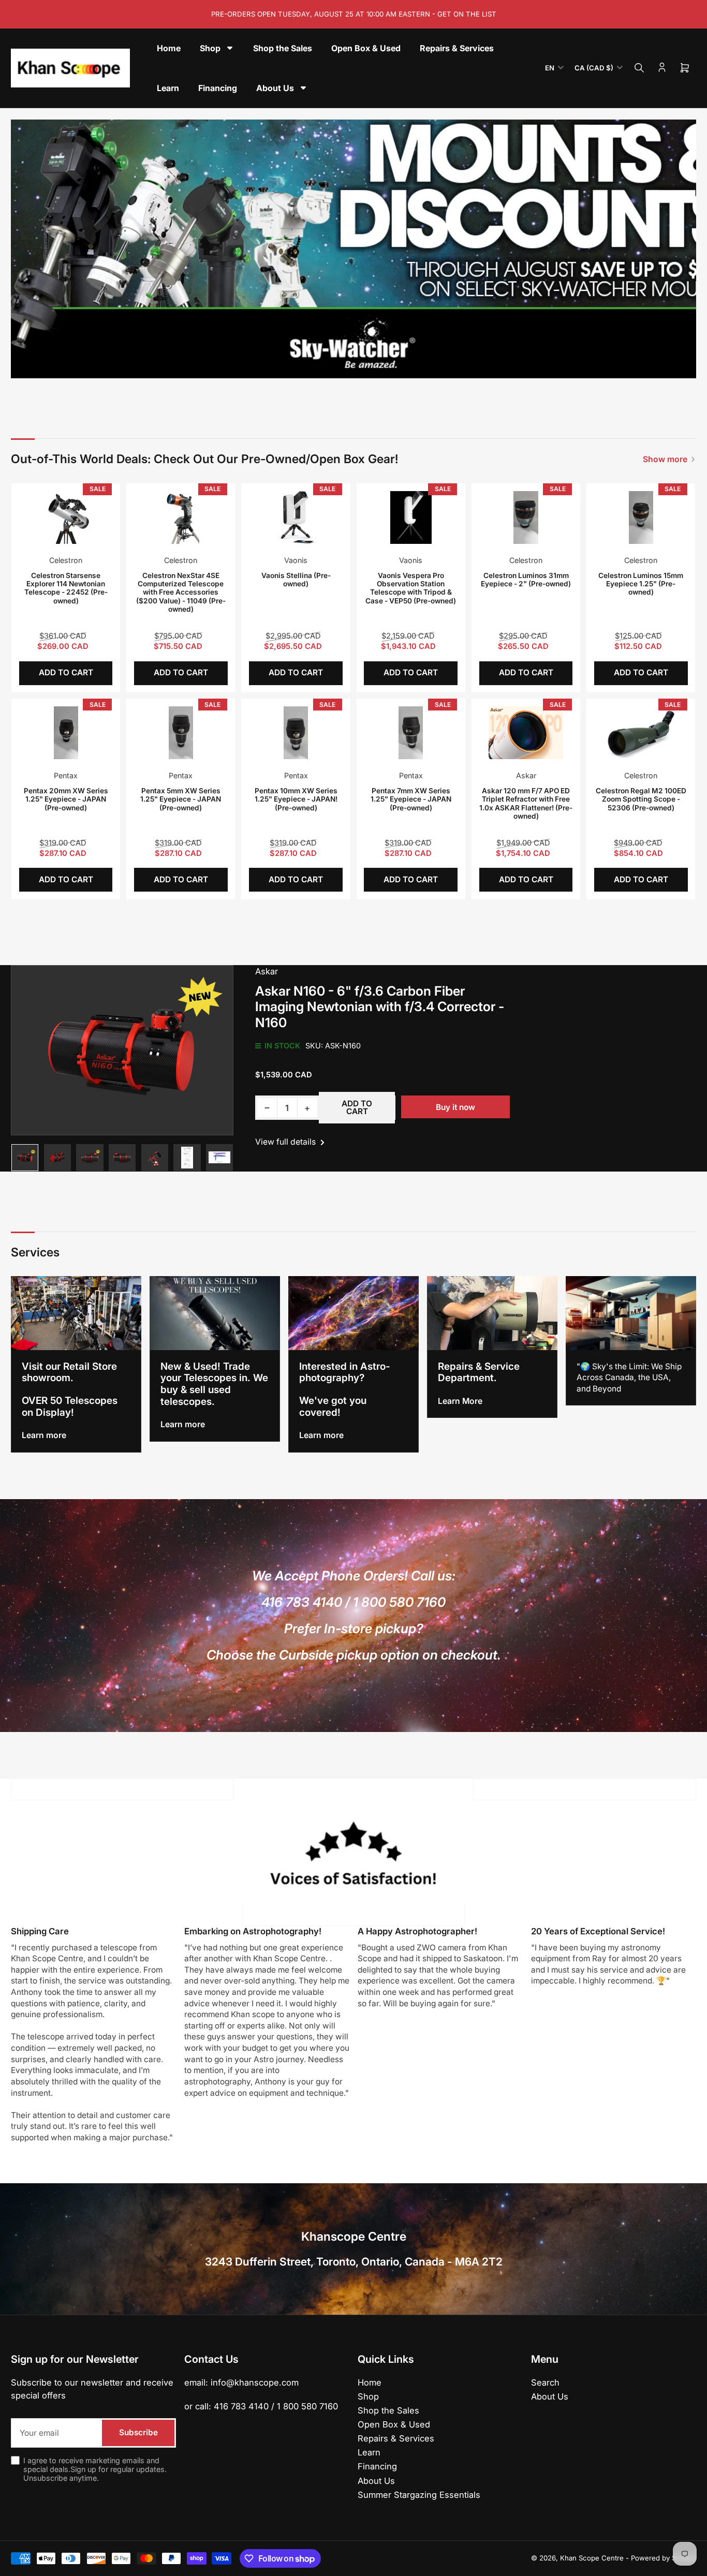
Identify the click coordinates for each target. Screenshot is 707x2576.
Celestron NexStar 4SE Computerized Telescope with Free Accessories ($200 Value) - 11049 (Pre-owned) (181, 593)
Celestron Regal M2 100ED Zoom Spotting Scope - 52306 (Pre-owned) (641, 799)
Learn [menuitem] (168, 88)
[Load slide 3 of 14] (312, 364)
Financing (377, 2466)
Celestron (66, 560)
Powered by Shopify (664, 2558)
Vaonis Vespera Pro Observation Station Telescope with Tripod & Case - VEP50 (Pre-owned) (411, 588)
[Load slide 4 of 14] (321, 364)
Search (545, 2382)
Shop (368, 2396)
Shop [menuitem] (210, 48)
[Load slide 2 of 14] (303, 364)
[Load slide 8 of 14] (358, 364)
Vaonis (296, 560)
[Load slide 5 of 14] (330, 364)
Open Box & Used (394, 2424)
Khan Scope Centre (592, 2558)
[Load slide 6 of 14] (340, 364)
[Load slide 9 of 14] (367, 364)
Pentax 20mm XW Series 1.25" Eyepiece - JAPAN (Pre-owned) (66, 799)
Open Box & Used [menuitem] (366, 48)
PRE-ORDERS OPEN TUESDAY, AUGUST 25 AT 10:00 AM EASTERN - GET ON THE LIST (354, 14)
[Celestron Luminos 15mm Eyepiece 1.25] (641, 517)
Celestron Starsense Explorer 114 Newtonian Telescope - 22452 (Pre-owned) (66, 588)
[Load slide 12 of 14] (395, 364)
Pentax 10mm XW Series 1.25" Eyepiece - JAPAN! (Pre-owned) (296, 799)
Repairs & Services (396, 2438)
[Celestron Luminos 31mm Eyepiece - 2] (526, 517)
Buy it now (455, 1107)
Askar (526, 775)
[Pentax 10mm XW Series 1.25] (296, 733)
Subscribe (138, 2432)
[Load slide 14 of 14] (414, 364)
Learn (369, 2452)
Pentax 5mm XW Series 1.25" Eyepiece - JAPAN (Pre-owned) (181, 799)
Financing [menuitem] (218, 88)
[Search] (639, 68)
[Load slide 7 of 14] (349, 364)
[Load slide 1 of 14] (293, 364)
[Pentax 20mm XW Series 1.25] (66, 733)
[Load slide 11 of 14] (386, 364)
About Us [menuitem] (275, 88)
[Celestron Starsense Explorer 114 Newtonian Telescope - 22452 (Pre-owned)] (66, 517)
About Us (376, 2481)
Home (370, 2382)
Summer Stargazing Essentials (419, 2495)
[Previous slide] (26, 249)
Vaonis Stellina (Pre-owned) (296, 580)
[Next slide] (681, 249)
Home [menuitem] (169, 48)
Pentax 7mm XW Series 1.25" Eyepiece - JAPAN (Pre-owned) (411, 799)
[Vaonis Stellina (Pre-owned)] (296, 517)
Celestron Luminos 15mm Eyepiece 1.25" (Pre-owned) (641, 584)
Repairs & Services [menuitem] (457, 48)
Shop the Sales (388, 2410)
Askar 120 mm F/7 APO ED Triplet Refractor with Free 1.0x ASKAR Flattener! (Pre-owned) (526, 803)
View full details (286, 1142)
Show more (665, 459)
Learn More (460, 1401)
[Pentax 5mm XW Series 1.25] (181, 733)
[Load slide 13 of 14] (404, 364)
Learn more (44, 1435)
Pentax (66, 775)
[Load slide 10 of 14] (377, 364)
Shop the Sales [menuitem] (283, 48)
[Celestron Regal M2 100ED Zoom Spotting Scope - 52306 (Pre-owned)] (641, 733)
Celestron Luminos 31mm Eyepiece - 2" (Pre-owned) (526, 580)
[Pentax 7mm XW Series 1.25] (411, 733)
